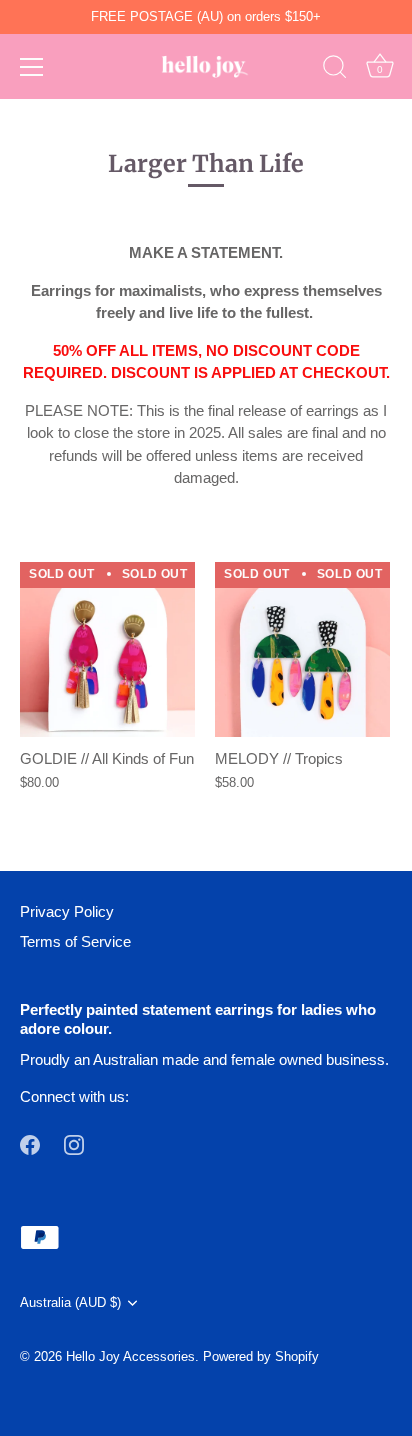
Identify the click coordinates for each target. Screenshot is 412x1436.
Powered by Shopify (261, 1356)
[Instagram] (74, 1143)
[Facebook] (30, 1143)
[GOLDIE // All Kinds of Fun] (107, 649)
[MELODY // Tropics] (302, 649)
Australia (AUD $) (70, 1302)
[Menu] (32, 67)
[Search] (335, 70)
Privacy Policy (67, 911)
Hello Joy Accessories (130, 1356)
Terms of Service (75, 941)
